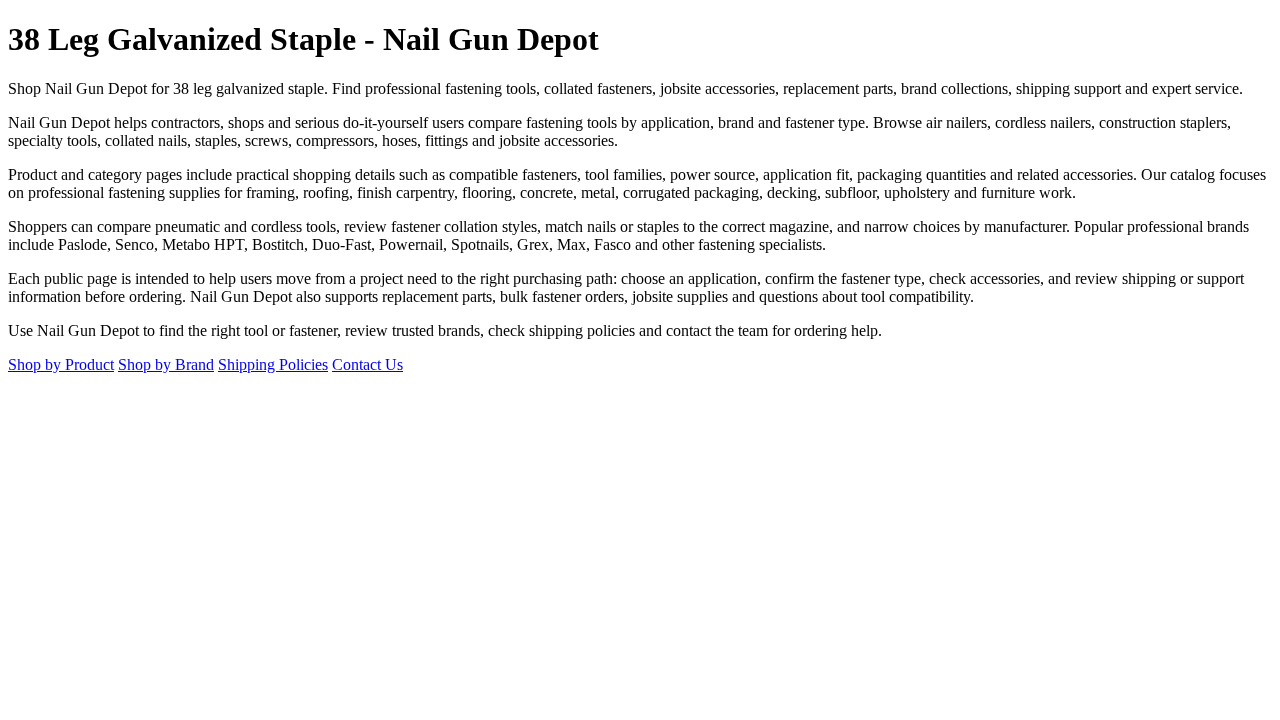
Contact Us (367, 364)
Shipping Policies (273, 364)
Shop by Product (61, 364)
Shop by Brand (166, 364)
